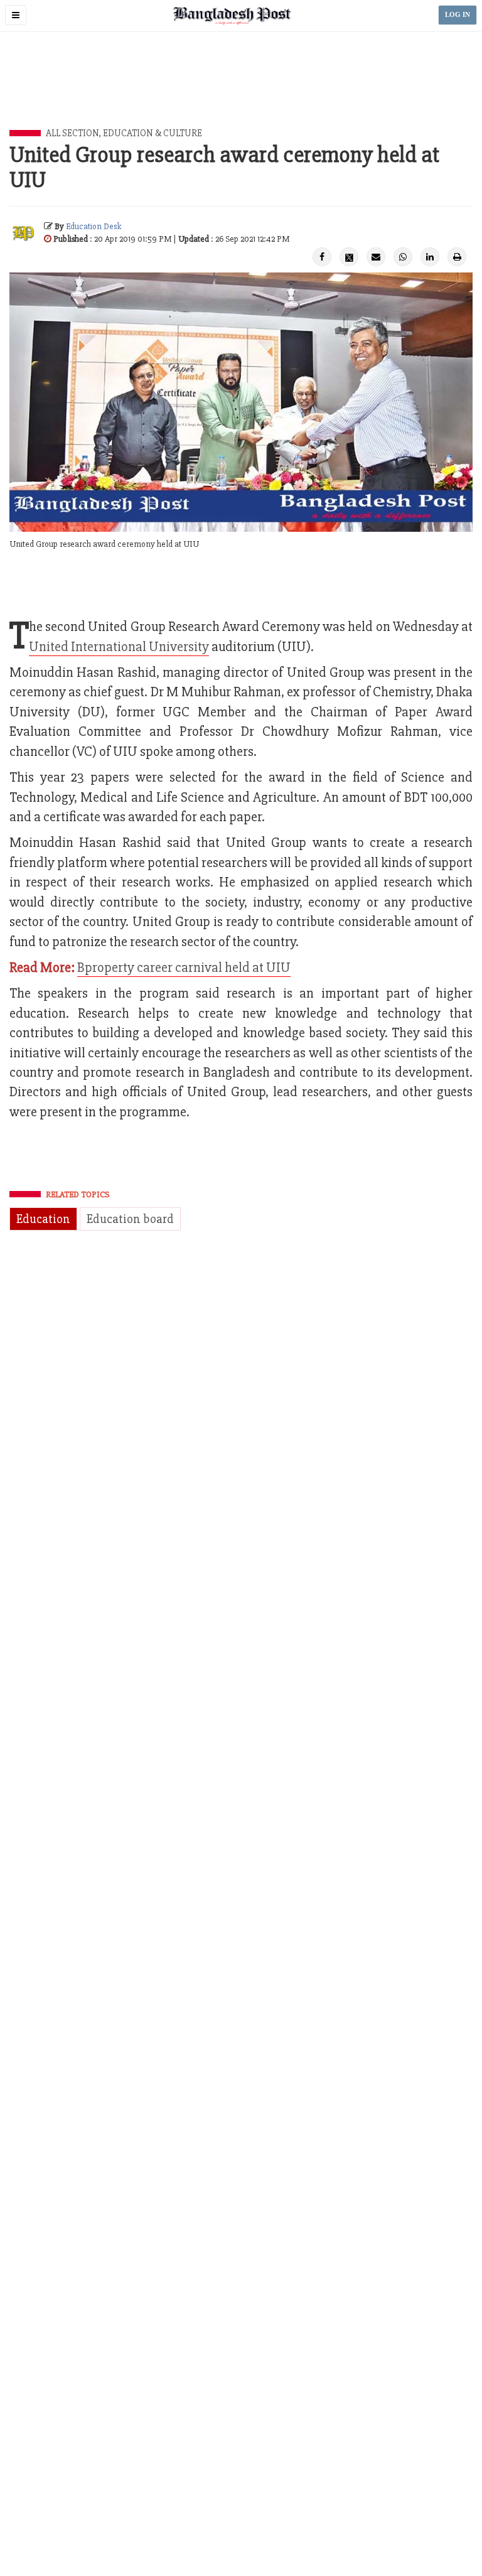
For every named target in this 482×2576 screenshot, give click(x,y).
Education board (130, 1219)
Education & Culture (153, 133)
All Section (72, 133)
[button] (16, 15)
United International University (119, 647)
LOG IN (458, 15)
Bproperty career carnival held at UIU (184, 968)
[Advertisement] (241, 95)
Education (43, 1219)
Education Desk (94, 226)
